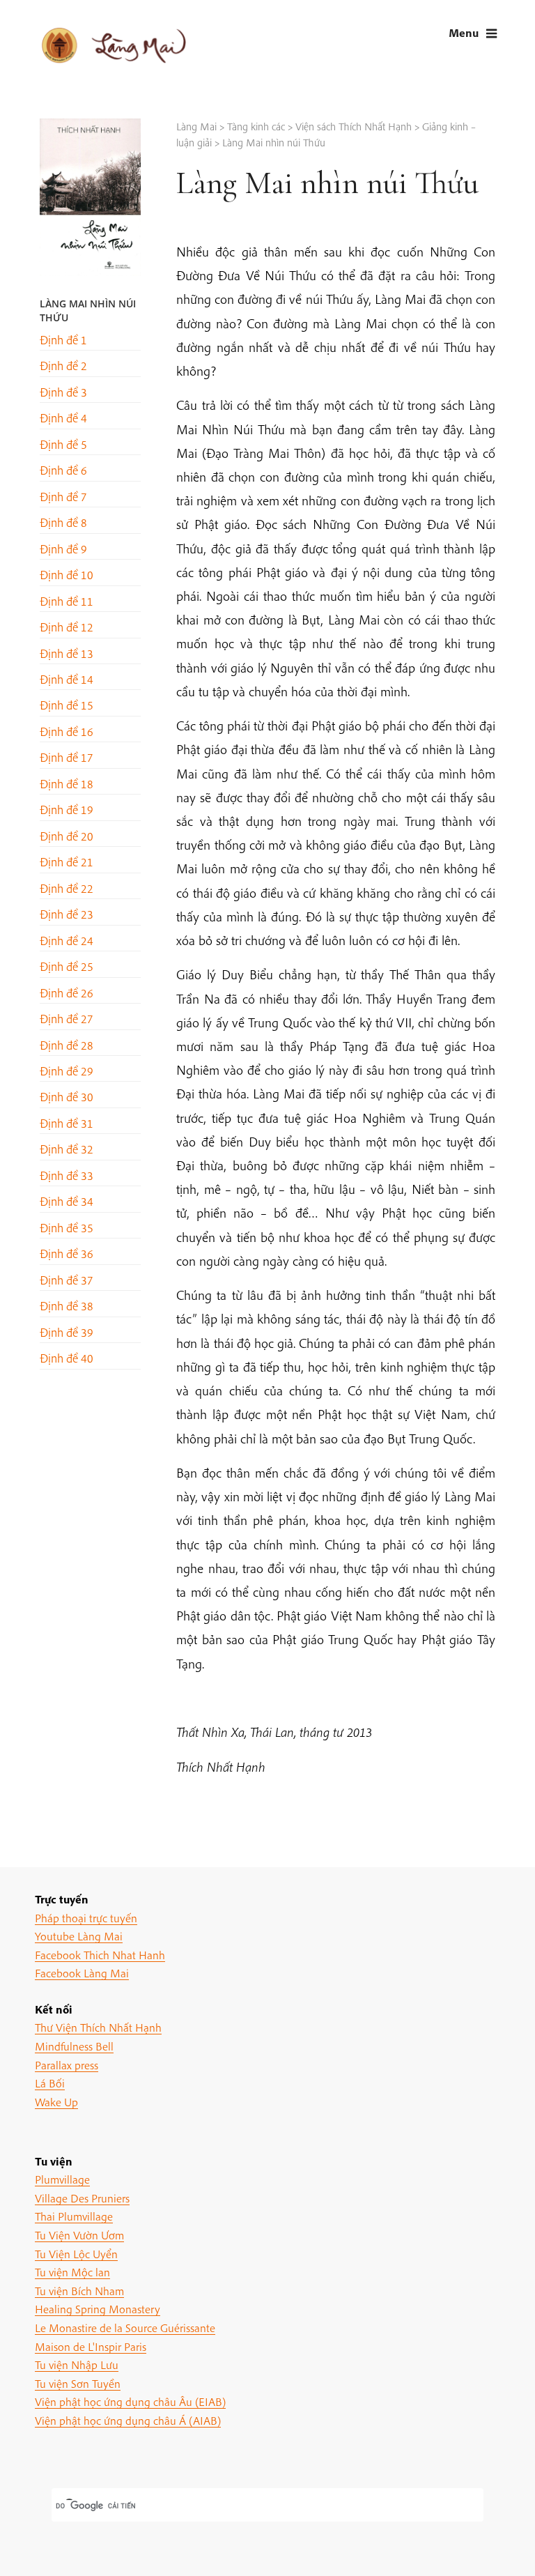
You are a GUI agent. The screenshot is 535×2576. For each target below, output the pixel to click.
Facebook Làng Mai (82, 1973)
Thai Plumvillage (74, 2216)
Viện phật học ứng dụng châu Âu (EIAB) (130, 2401)
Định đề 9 (63, 549)
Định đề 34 (67, 1201)
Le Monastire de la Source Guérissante (125, 2328)
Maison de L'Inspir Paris (91, 2346)
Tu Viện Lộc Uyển (76, 2254)
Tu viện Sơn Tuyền (78, 2383)
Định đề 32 (67, 1149)
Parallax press (67, 2065)
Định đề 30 (67, 1097)
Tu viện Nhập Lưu (77, 2364)
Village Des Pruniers (82, 2198)
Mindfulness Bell (74, 2046)
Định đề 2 (63, 366)
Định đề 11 (67, 601)
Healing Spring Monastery (98, 2309)
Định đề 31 (67, 1123)
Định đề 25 (67, 966)
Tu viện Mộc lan (72, 2272)
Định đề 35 (67, 1228)
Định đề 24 (67, 941)
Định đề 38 (67, 1306)
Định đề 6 (63, 470)
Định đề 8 (63, 522)
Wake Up (56, 2102)
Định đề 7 (63, 497)
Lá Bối (50, 2083)
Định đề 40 (67, 1358)
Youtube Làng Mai (79, 1936)
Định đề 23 (67, 914)
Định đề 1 (63, 340)
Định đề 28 (67, 1045)
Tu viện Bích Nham (79, 2291)
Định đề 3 (63, 392)
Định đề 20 (67, 836)
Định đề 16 (67, 731)
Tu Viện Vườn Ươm (79, 2235)
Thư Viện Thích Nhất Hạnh (98, 2027)
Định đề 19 (67, 810)
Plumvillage (62, 2179)
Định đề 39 (67, 1332)
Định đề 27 (67, 1019)
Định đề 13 (67, 653)
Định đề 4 (63, 418)
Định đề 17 (67, 757)
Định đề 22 (67, 888)
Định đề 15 (67, 705)
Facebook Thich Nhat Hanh (100, 1955)
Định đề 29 (67, 1071)
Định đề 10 (67, 575)
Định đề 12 (67, 627)
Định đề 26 (67, 993)
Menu (464, 32)
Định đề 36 (67, 1253)
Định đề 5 (63, 444)
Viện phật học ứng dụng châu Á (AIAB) (128, 2420)
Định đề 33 (67, 1175)
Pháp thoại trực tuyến (86, 1918)
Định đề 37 (67, 1280)
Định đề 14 (67, 679)
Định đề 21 (67, 862)
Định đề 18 (67, 784)
